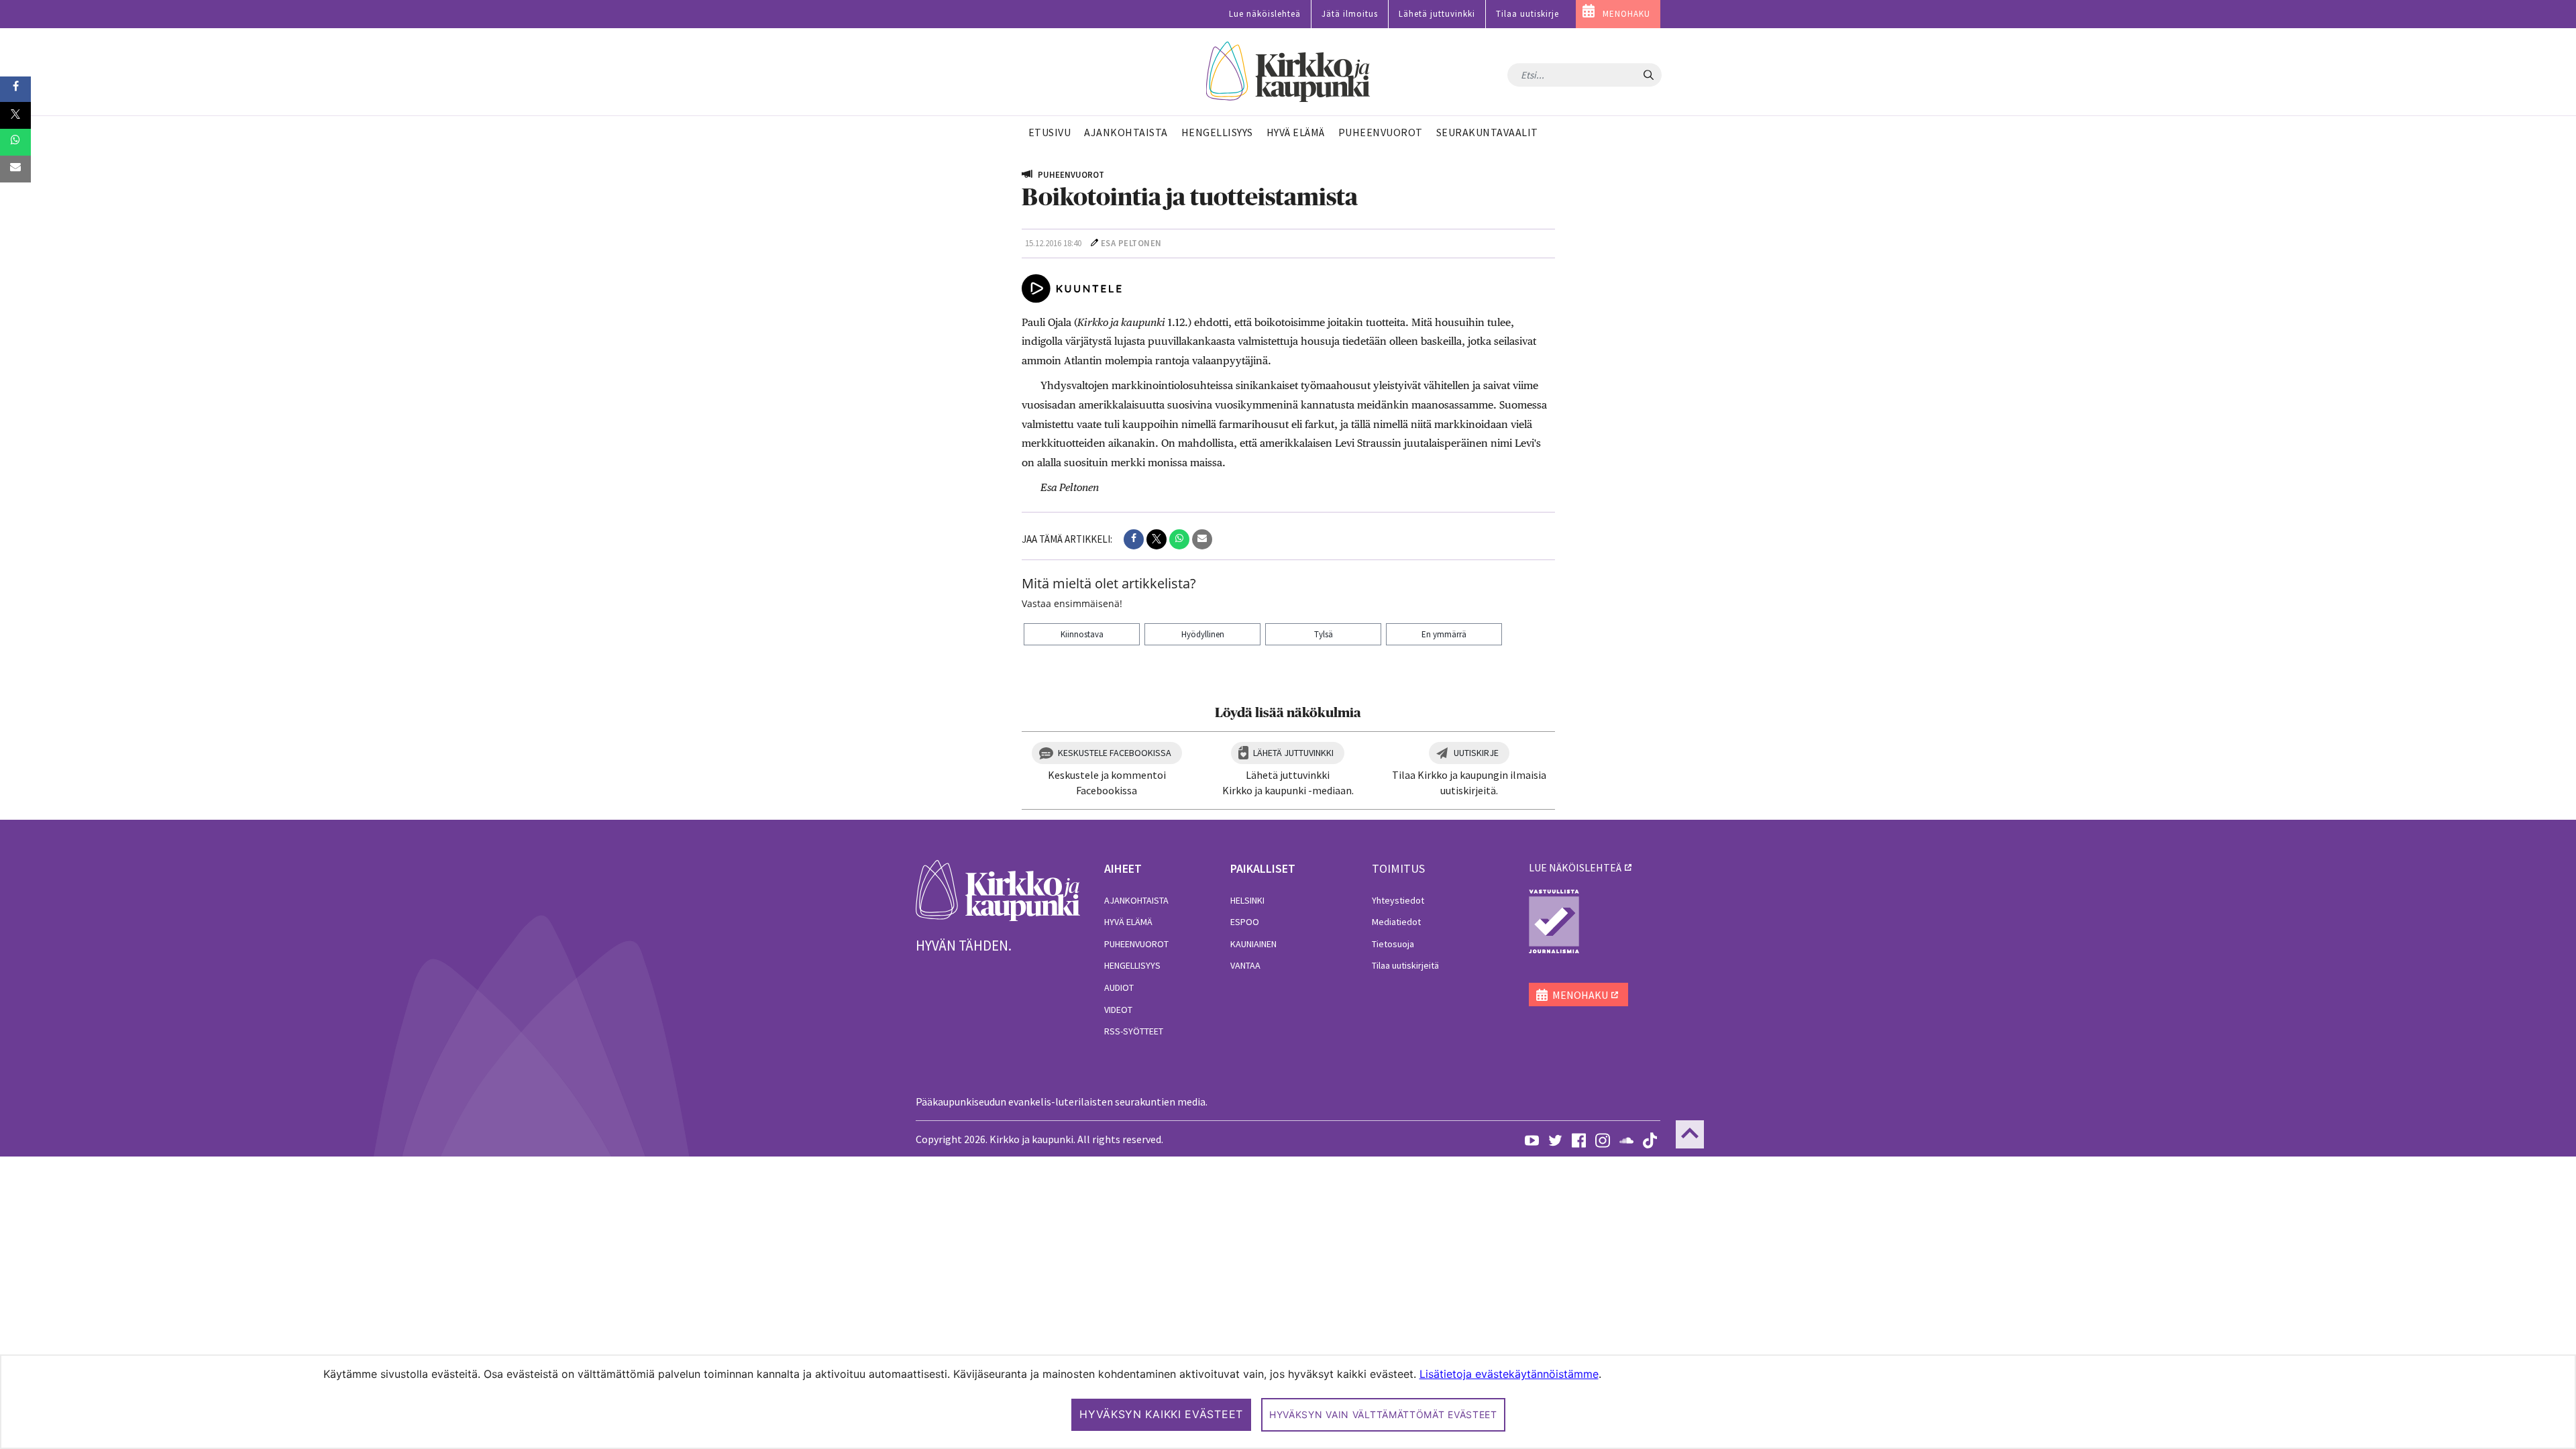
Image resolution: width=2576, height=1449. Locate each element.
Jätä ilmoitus (1350, 14)
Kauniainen (1253, 944)
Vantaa (1245, 965)
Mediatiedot (1396, 922)
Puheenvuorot (1136, 944)
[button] (1134, 539)
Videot (1118, 1010)
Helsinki (1247, 900)
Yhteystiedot (1398, 900)
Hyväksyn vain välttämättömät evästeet (1383, 1414)
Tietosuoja (1393, 944)
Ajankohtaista (1136, 900)
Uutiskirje (1476, 753)
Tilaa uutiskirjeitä (1405, 965)
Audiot (1119, 987)
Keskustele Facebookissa (1115, 753)
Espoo (1245, 922)
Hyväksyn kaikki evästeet (1161, 1414)
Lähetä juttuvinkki (1437, 14)
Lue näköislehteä (1265, 14)
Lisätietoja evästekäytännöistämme (1509, 1374)
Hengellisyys (1132, 965)
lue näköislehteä (1575, 867)
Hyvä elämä (1128, 922)
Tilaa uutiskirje (1527, 14)
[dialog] (1288, 1402)
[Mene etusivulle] (998, 890)
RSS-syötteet (1134, 1031)
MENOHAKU (1626, 14)
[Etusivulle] (1288, 72)
